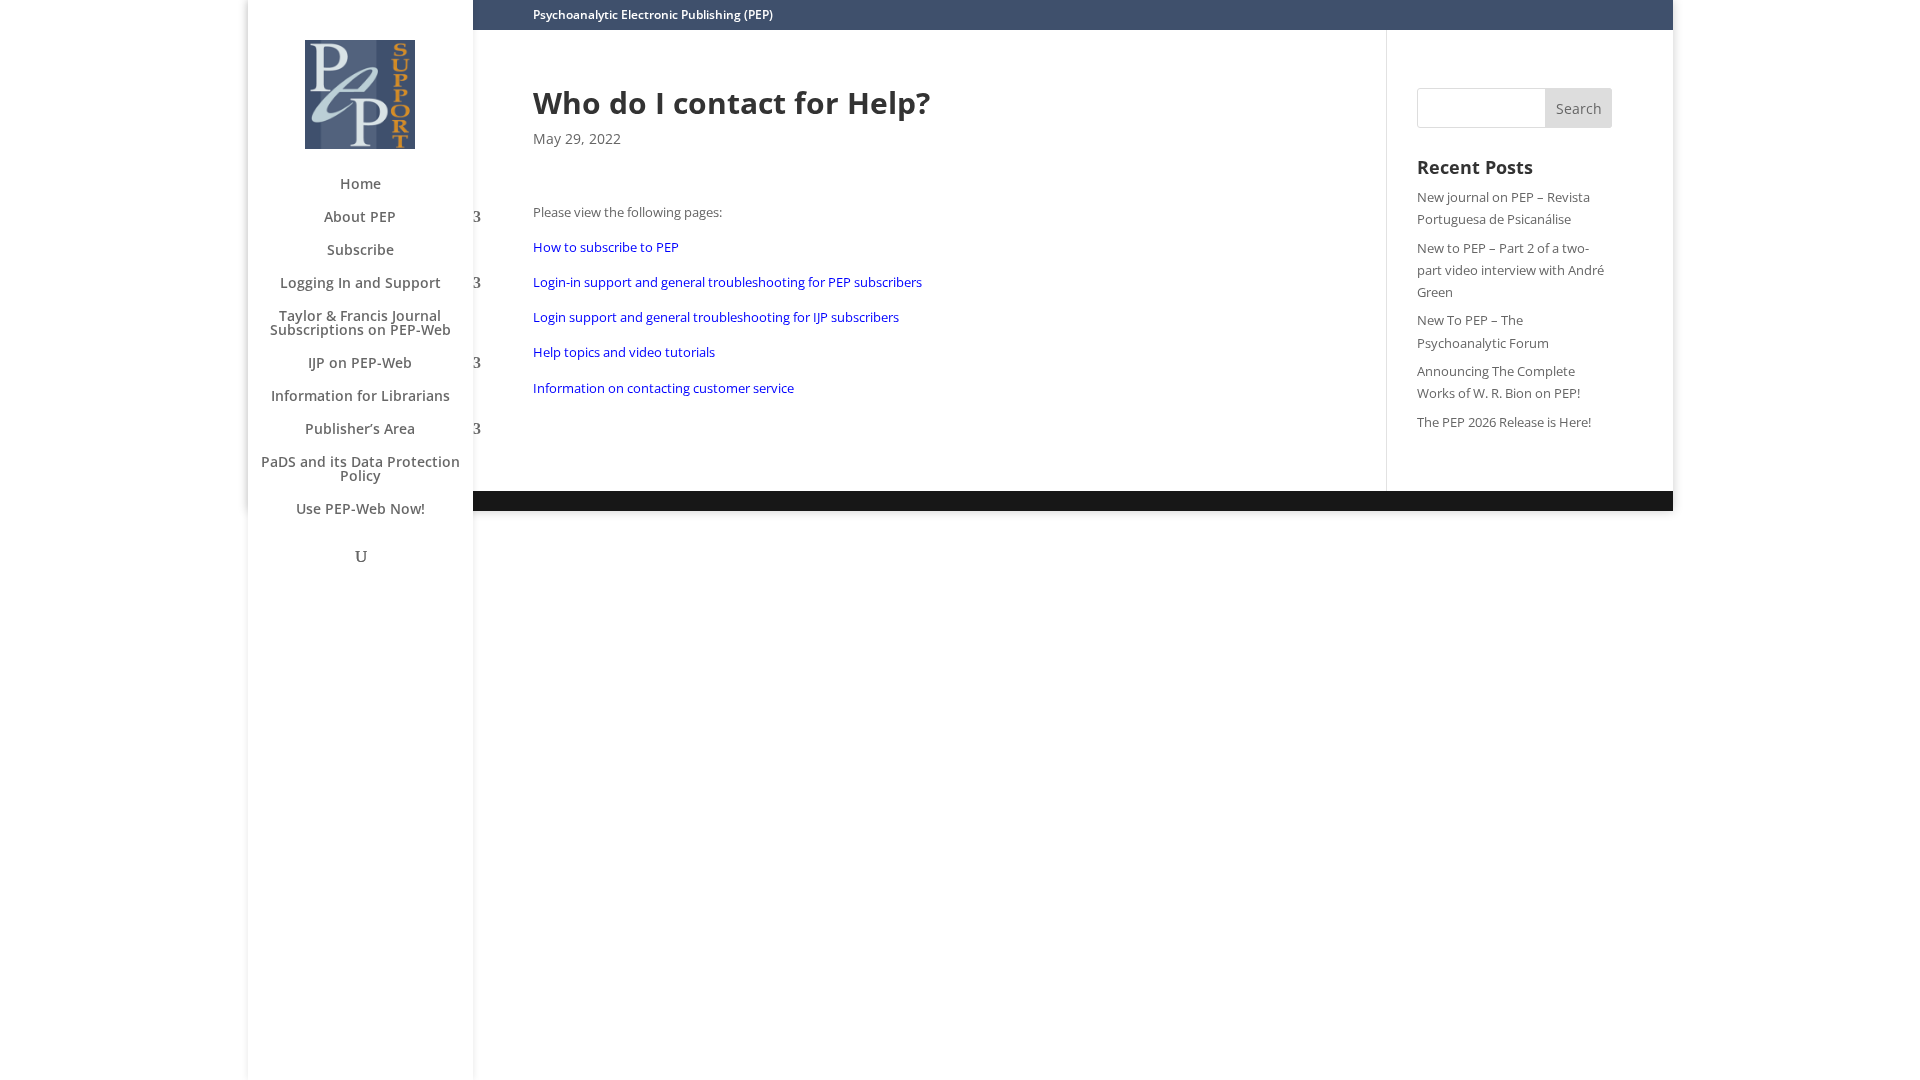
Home (360, 185)
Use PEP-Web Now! (360, 510)
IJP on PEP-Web (360, 364)
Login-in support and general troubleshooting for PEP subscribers (727, 282)
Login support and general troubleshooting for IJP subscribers (716, 317)
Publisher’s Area (360, 430)
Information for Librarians (360, 397)
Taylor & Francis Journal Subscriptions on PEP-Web (360, 324)
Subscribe (360, 251)
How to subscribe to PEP (606, 247)
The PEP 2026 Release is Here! (1504, 422)
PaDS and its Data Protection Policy (360, 470)
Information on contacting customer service (663, 388)
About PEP (360, 218)
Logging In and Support (360, 284)
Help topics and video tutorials (624, 352)
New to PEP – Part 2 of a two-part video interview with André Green (1510, 270)
